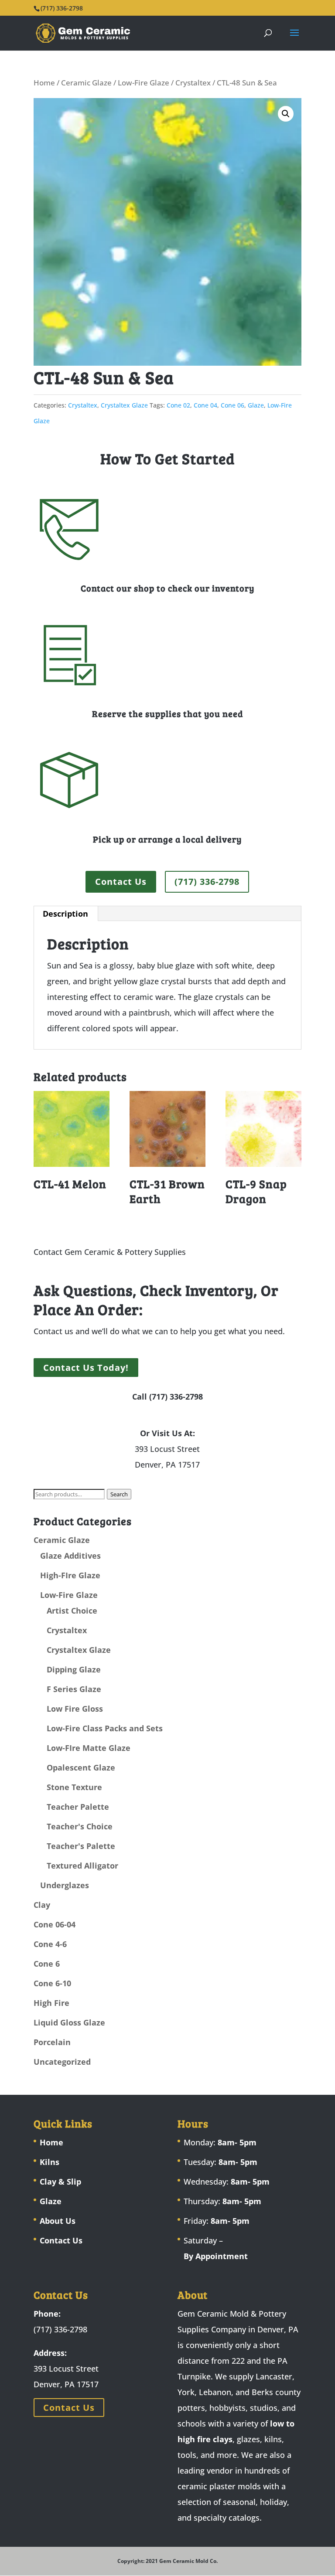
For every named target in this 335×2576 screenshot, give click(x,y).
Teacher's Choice (80, 1826)
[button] (286, 114)
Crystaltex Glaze (124, 405)
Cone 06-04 (55, 1924)
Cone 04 (205, 405)
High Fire (51, 2003)
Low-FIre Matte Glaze (89, 1748)
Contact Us (121, 882)
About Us (58, 2221)
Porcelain (52, 2042)
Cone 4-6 (50, 1944)
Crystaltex (193, 83)
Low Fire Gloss (75, 1709)
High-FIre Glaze (70, 1575)
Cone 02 (178, 405)
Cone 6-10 (52, 1983)
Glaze (256, 405)
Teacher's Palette (81, 1846)
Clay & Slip (60, 2182)
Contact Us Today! (86, 1368)
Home (44, 83)
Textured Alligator (82, 1866)
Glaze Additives (70, 1556)
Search (119, 1494)
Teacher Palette (78, 1807)
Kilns (50, 2162)
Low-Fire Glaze (144, 83)
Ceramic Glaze (86, 83)
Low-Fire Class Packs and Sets (105, 1728)
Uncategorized (62, 2062)
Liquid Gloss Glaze (69, 2022)
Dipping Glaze (74, 1669)
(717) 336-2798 (207, 882)
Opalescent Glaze (81, 1767)
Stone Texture (74, 1787)
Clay (42, 1905)
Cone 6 (47, 1964)
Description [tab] (65, 914)
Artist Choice (72, 1611)
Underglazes (65, 1885)
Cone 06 (232, 405)
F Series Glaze (74, 1689)
